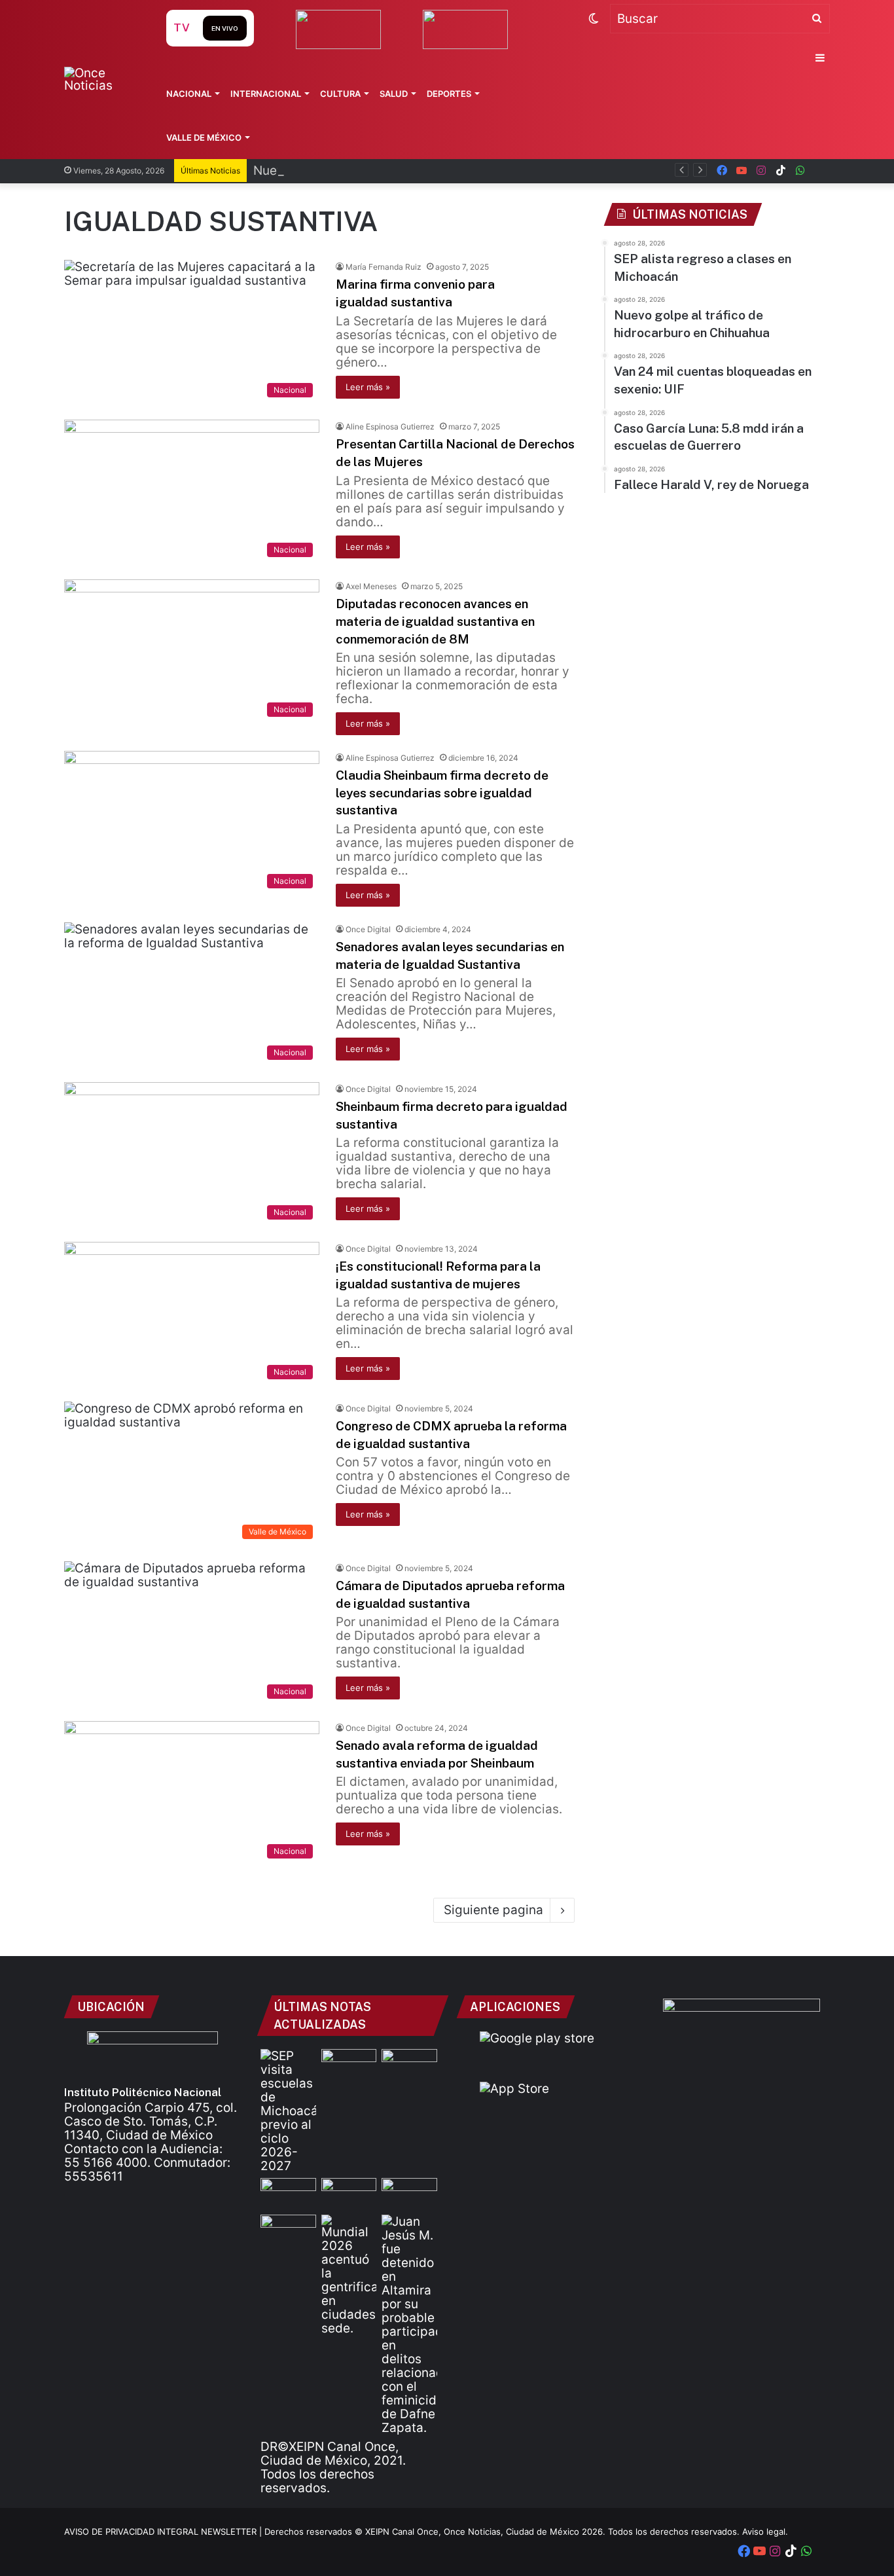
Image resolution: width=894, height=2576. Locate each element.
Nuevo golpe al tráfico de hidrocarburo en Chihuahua (409, 171)
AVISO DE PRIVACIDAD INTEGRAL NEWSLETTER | (164, 2531)
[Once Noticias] (102, 79)
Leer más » (368, 387)
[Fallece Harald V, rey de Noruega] (288, 2230)
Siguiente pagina (493, 1910)
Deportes (449, 94)
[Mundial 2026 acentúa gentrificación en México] (349, 2275)
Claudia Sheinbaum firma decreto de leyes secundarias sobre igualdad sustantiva (442, 792)
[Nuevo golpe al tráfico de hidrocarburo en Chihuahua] (288, 2194)
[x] (820, 171)
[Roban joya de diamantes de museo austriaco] (349, 2065)
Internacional (266, 94)
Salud (394, 94)
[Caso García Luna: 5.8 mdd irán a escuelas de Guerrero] (409, 2194)
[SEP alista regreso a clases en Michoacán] (288, 2111)
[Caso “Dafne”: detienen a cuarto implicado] (409, 2325)
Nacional (189, 94)
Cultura (340, 94)
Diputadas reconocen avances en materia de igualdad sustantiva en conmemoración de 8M (435, 621)
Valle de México (204, 137)
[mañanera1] (409, 2065)
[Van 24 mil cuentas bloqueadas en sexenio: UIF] (349, 2194)
